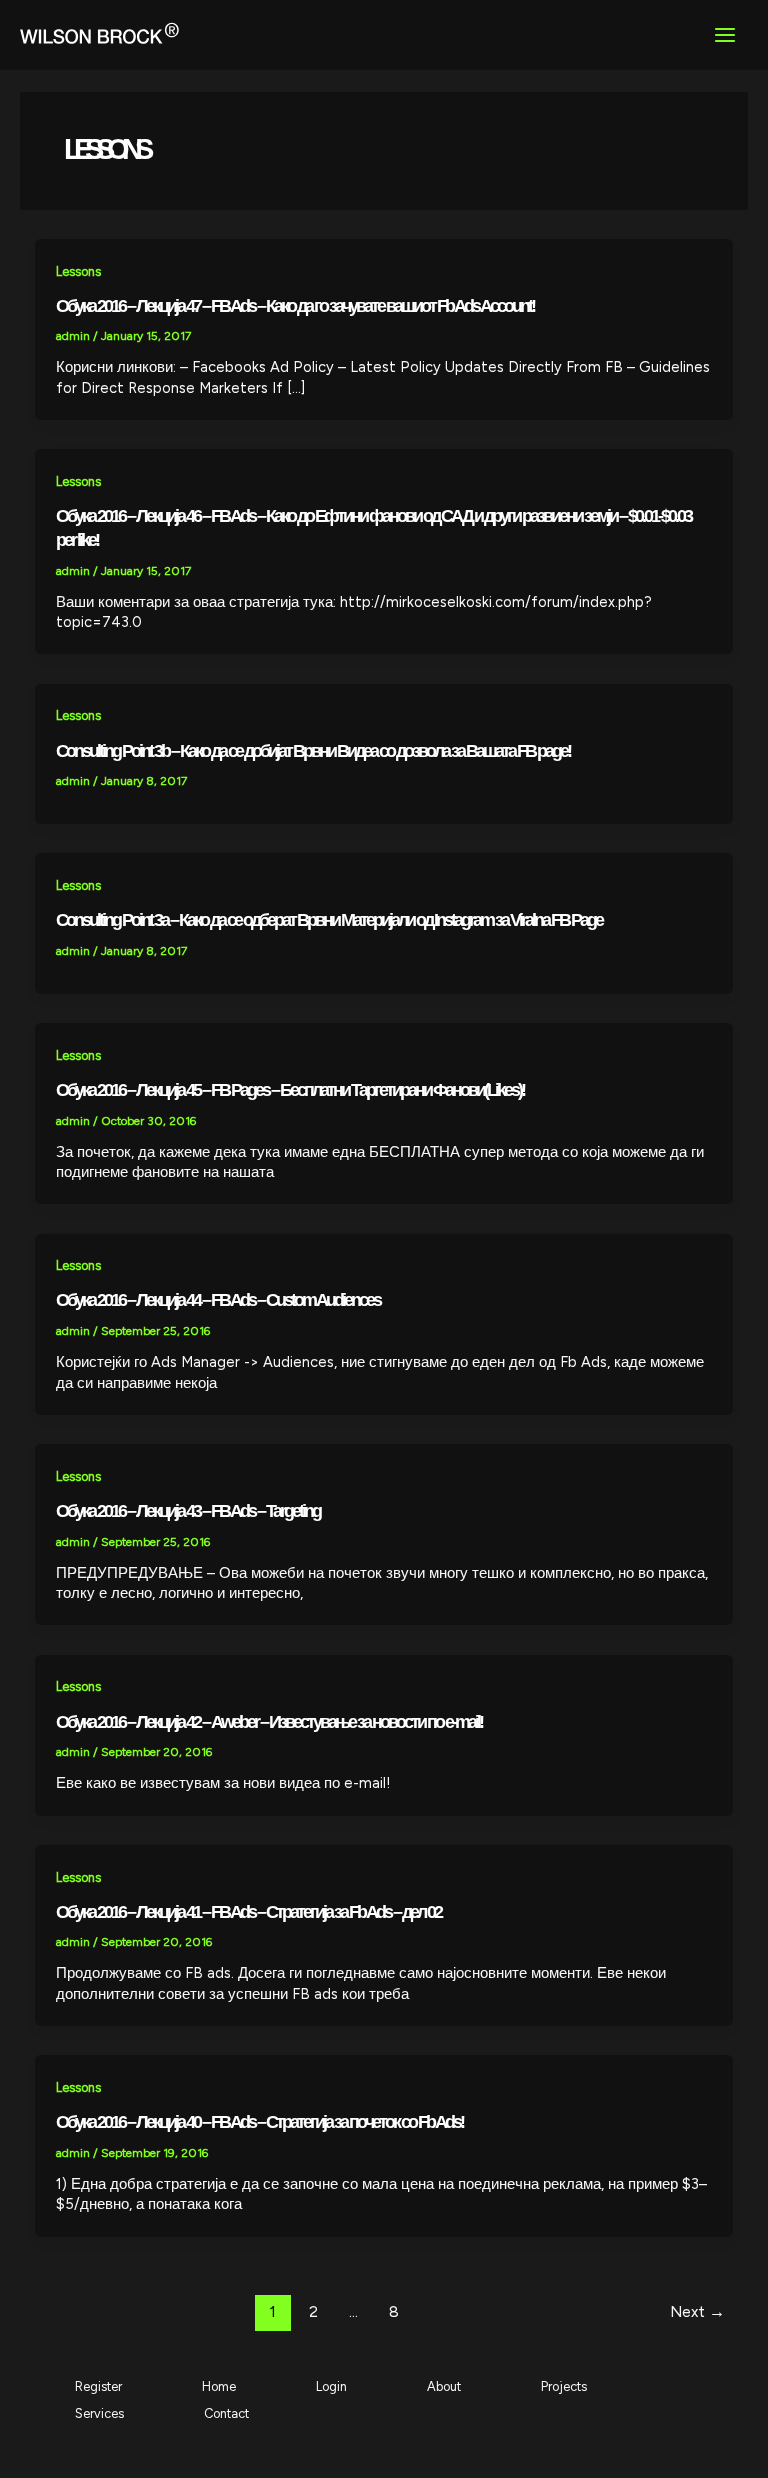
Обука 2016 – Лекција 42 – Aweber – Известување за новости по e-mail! (269, 1721)
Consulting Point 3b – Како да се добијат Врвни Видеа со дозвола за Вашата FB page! (313, 750)
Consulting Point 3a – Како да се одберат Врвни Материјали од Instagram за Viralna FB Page (329, 919)
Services (99, 2413)
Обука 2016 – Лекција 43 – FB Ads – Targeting (188, 1510)
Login (331, 2386)
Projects (564, 2386)
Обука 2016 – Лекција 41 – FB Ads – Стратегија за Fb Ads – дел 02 (248, 1911)
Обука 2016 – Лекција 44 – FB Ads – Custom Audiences (218, 1299)
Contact (226, 2413)
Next (697, 2311)
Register (98, 2386)
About (444, 2386)
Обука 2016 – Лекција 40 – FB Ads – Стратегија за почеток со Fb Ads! (259, 2121)
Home (219, 2386)
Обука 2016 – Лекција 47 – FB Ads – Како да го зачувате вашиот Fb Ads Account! (295, 305)
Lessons (78, 271)
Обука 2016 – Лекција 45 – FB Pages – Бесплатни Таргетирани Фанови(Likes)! (290, 1089)
